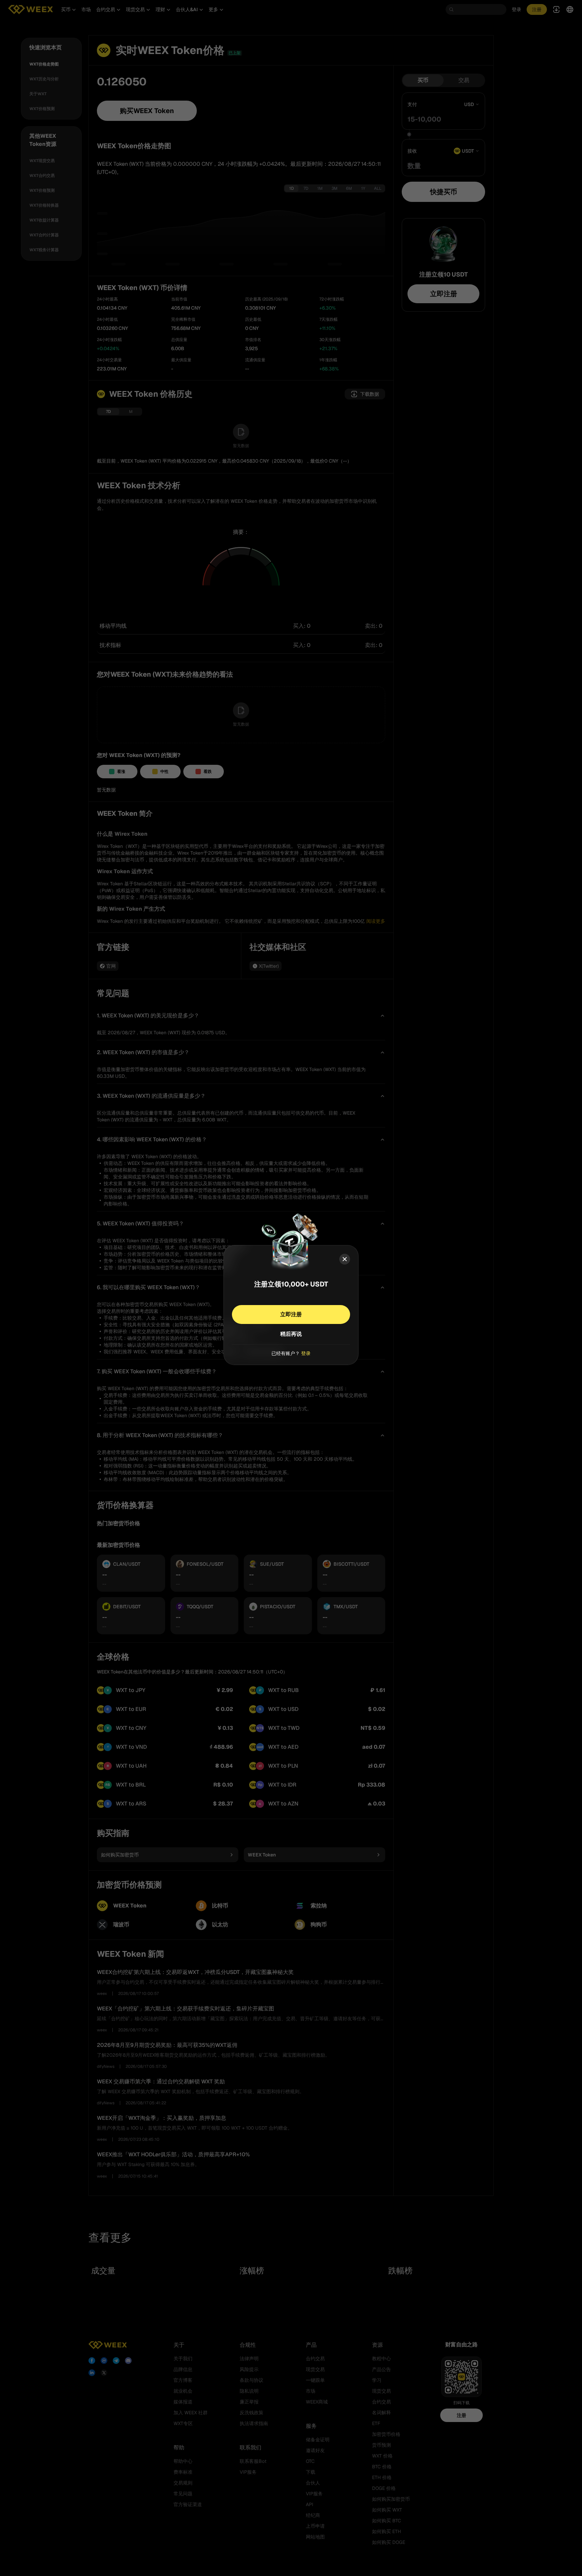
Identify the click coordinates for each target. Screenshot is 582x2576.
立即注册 (291, 1314)
